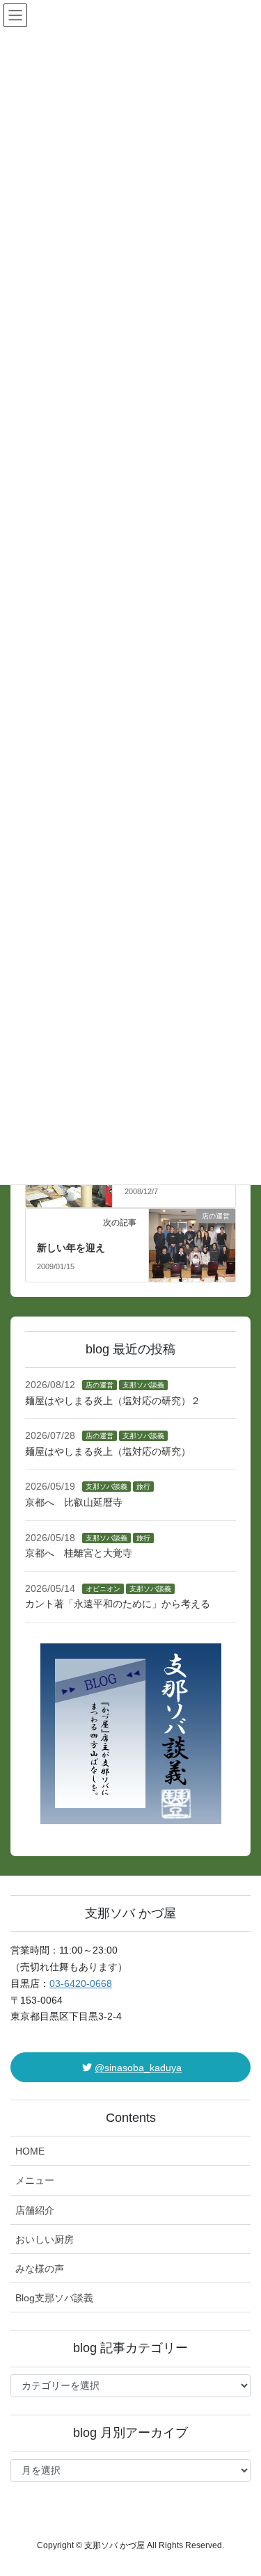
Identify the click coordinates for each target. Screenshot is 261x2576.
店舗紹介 (35, 2210)
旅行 (143, 1487)
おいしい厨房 (45, 2239)
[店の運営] (192, 1240)
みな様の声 (40, 2269)
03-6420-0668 (81, 1983)
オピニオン (103, 1589)
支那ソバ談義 (143, 1385)
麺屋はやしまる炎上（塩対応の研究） (108, 1451)
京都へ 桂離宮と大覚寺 (79, 1553)
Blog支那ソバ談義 (54, 2298)
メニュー (35, 2180)
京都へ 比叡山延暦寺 (74, 1502)
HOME (30, 2151)
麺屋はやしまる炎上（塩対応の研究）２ (113, 1401)
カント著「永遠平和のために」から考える (118, 1604)
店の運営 (100, 1385)
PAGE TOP (241, 2486)
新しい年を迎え (71, 1248)
